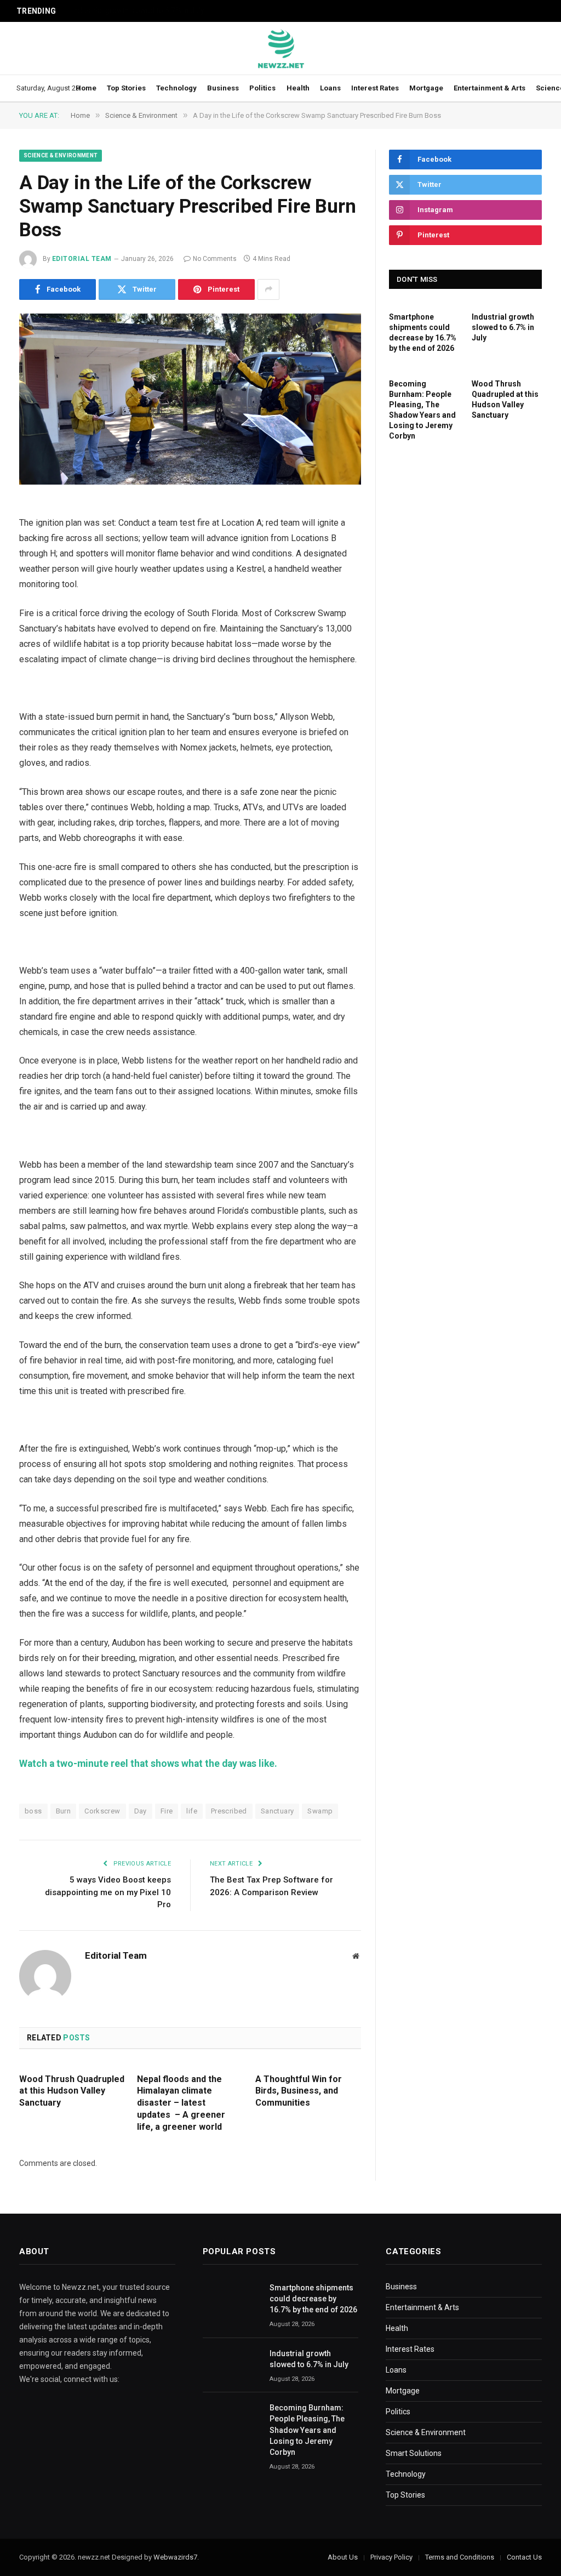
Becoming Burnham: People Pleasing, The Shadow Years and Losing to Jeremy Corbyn (422, 410)
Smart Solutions (414, 2453)
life (192, 1811)
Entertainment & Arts (490, 88)
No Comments (215, 259)
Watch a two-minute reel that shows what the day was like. (149, 1764)
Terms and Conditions (460, 2557)
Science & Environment (61, 155)
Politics (262, 88)
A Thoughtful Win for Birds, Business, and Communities (299, 2091)
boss (33, 1811)
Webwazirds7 (175, 2557)
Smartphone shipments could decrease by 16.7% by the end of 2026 (423, 332)
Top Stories (126, 88)
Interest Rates (375, 88)
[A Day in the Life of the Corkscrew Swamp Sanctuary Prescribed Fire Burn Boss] (190, 399)
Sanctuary (277, 1811)
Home (86, 88)
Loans (330, 88)
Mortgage (426, 88)
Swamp (320, 1811)
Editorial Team (82, 259)
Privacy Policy (391, 2557)
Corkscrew (102, 1811)
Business (223, 88)
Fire (167, 1811)
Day (141, 1811)
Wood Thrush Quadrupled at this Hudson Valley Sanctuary (72, 2091)
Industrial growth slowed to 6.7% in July (138, 10)
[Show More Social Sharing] (268, 289)
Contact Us (524, 2557)
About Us (343, 2557)
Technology (176, 88)
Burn (64, 1811)
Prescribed (229, 1811)
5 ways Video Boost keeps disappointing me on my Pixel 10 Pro (108, 1892)
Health (298, 88)
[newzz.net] (281, 48)
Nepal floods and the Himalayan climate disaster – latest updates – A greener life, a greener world (181, 2103)
